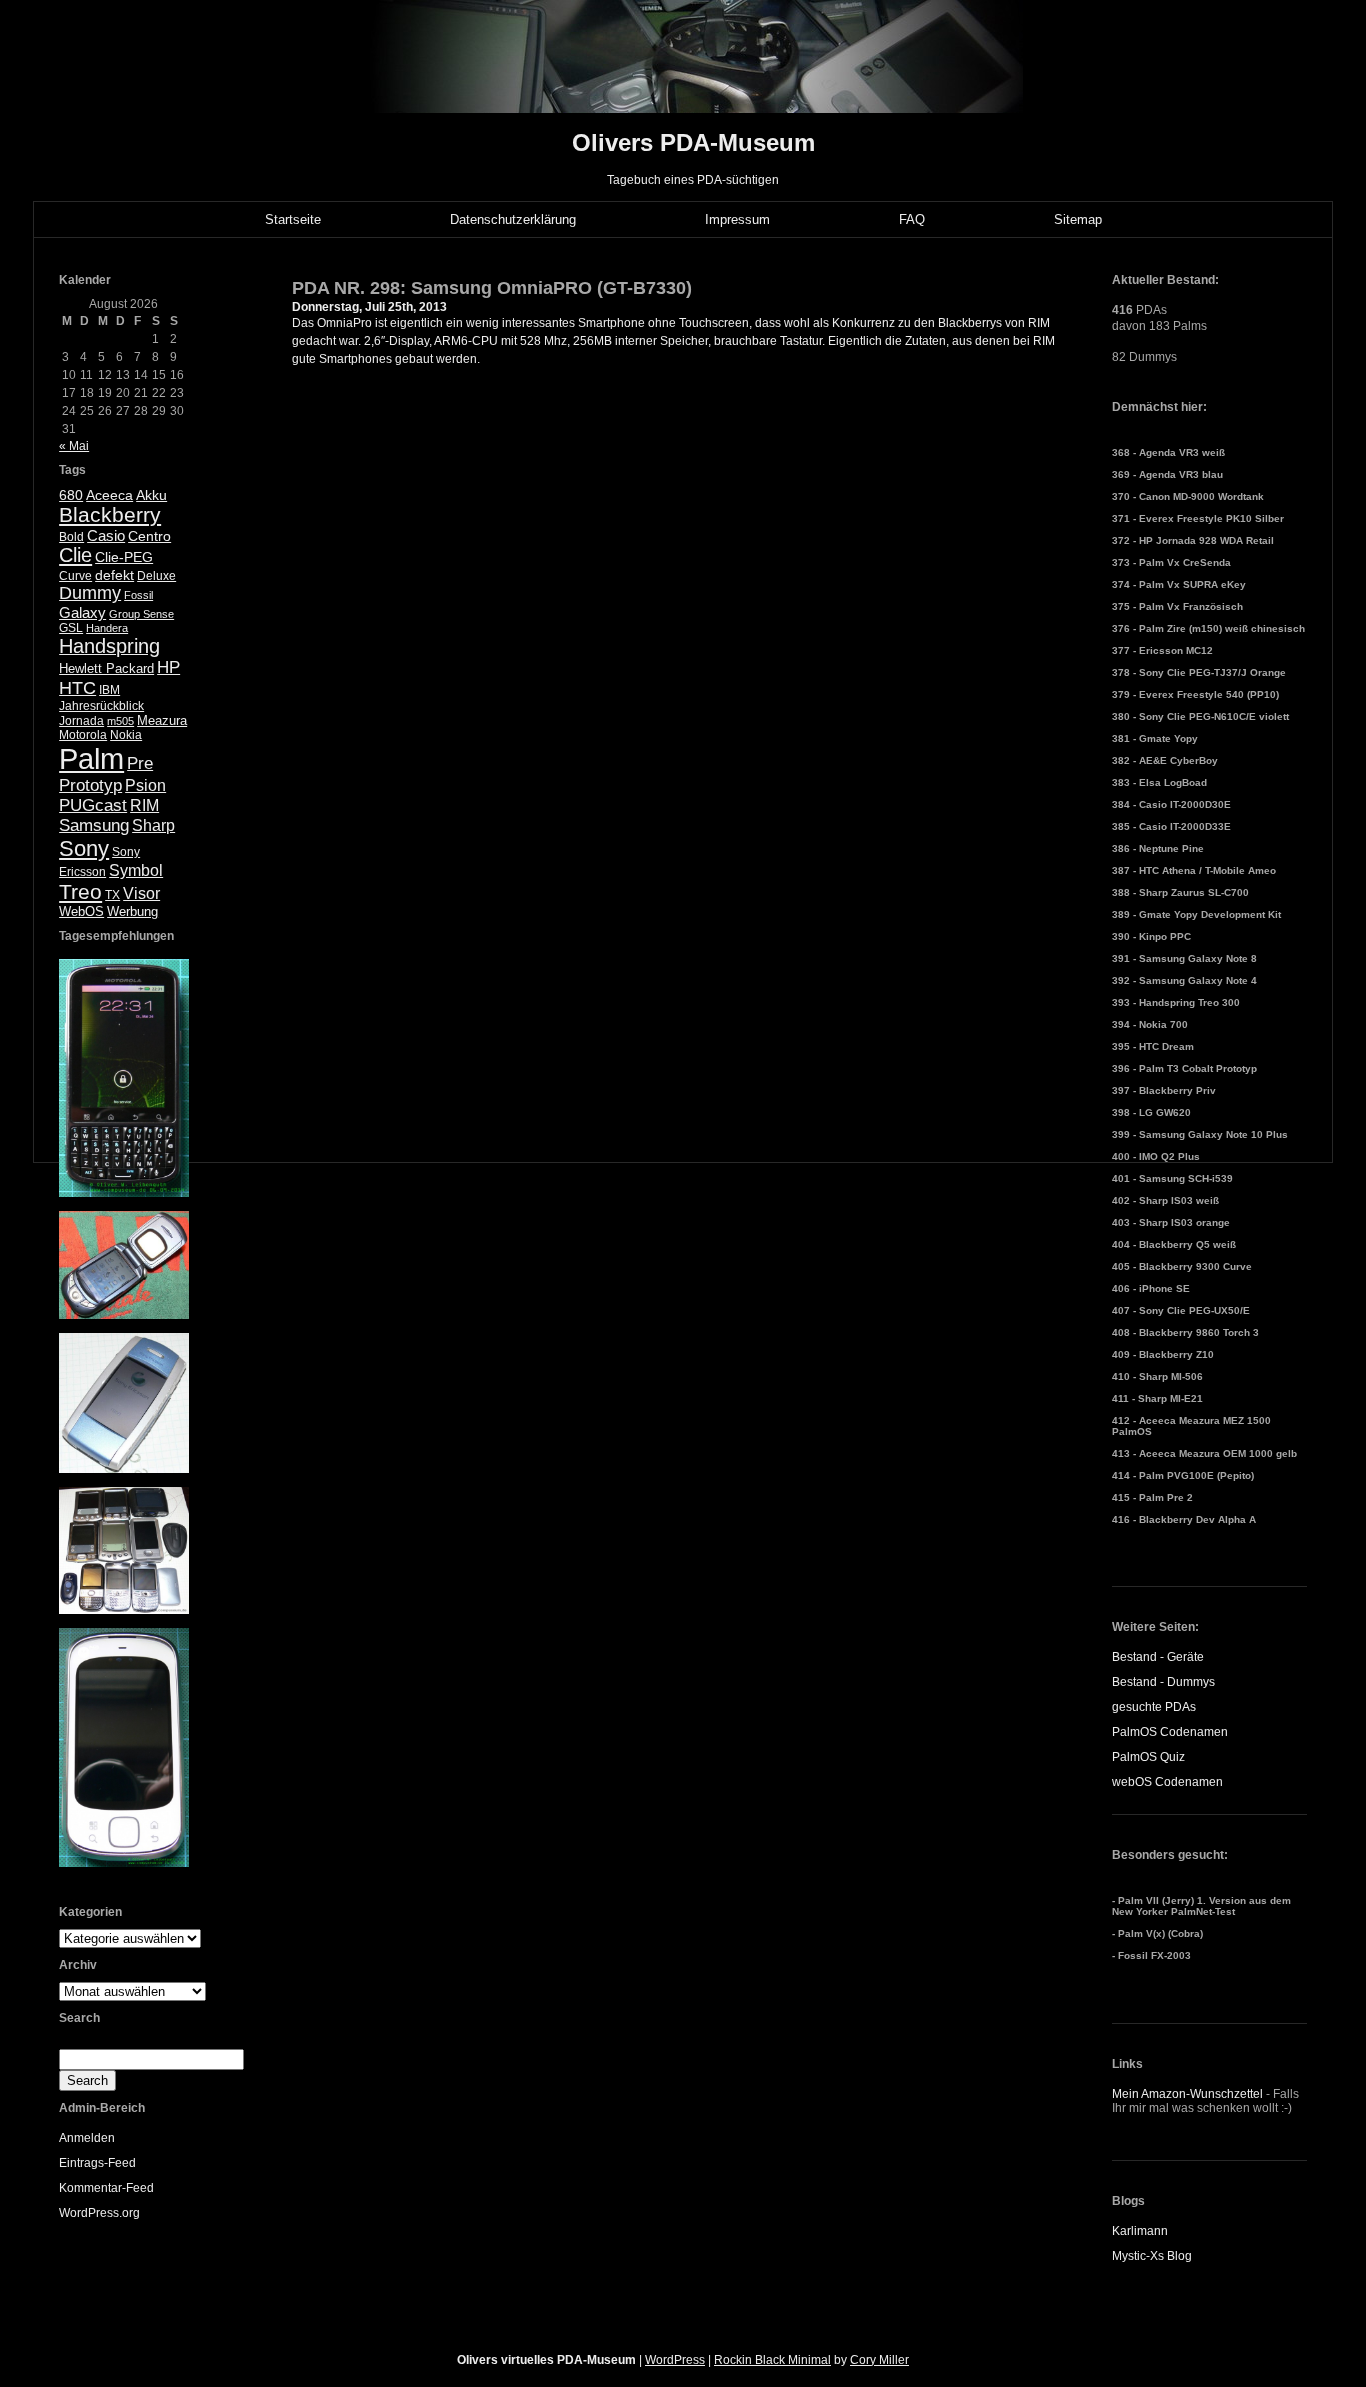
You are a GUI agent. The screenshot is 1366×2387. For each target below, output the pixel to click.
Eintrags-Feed (97, 2163)
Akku (151, 495)
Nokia (126, 735)
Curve (75, 576)
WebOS (81, 911)
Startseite (293, 219)
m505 (120, 721)
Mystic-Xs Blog (1152, 2256)
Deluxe (156, 576)
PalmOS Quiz (1148, 1757)
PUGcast (93, 805)
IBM (109, 690)
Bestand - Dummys (1163, 1682)
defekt (114, 575)
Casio (106, 535)
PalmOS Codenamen (1170, 1732)
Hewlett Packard (106, 668)
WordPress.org (99, 2213)
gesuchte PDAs (1154, 1707)
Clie (75, 555)
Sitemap (1078, 219)
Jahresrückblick (101, 706)
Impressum (737, 219)
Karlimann (1140, 2231)
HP (168, 667)
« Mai (74, 446)
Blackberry (110, 514)
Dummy (90, 593)
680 (71, 495)
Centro (149, 536)
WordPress (675, 2360)
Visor (141, 893)
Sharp (153, 825)
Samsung (94, 825)
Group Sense (141, 614)
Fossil (138, 595)
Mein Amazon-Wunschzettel (1187, 2094)
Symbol (136, 870)
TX (112, 895)
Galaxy (82, 612)
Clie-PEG (124, 557)
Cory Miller (879, 2360)
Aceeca (109, 495)
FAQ (912, 219)
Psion (145, 785)
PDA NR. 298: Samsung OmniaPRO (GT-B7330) (492, 288)
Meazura (162, 720)
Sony (84, 848)
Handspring (109, 646)
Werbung (132, 911)
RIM (144, 805)
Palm (91, 758)
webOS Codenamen (1167, 1782)
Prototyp (90, 785)
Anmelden (87, 2138)
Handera (107, 628)
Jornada (81, 721)
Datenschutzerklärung (513, 219)
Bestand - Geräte (1158, 1657)
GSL (71, 628)
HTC (77, 688)
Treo (80, 891)
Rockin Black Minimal (772, 2360)
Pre (140, 763)
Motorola (83, 735)
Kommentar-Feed (106, 2188)
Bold (71, 537)
